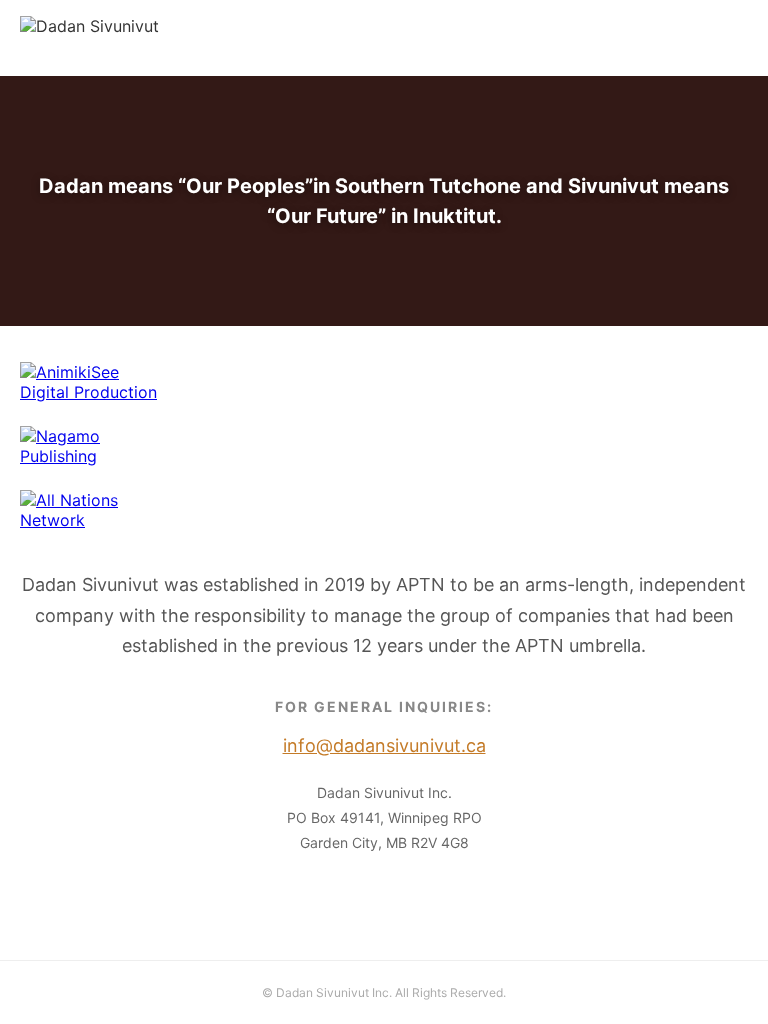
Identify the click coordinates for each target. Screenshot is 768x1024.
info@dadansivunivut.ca (658, 38)
